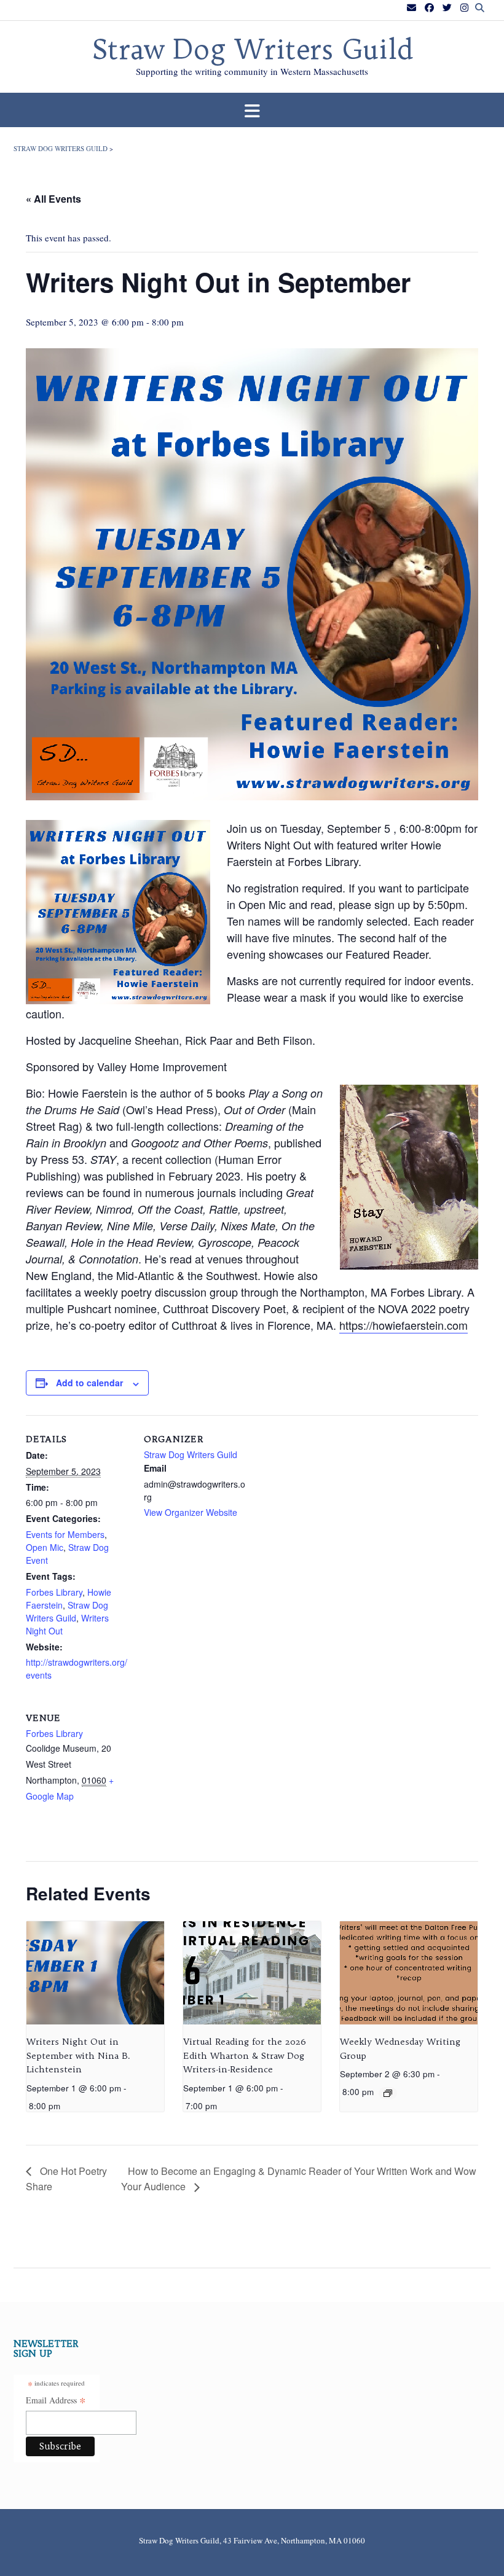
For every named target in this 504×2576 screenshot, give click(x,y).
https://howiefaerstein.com (404, 1325)
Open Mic (45, 1547)
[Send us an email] (411, 8)
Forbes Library (54, 1592)
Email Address (56, 2401)
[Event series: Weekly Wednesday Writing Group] (388, 2093)
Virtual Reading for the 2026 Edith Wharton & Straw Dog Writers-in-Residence (245, 2055)
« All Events (53, 199)
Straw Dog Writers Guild (252, 50)
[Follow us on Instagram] (464, 8)
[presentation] (95, 1973)
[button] (252, 110)
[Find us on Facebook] (429, 8)
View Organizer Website (191, 1512)
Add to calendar (89, 1383)
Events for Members (65, 1534)
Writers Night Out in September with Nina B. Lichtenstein (78, 2055)
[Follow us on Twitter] (447, 8)
